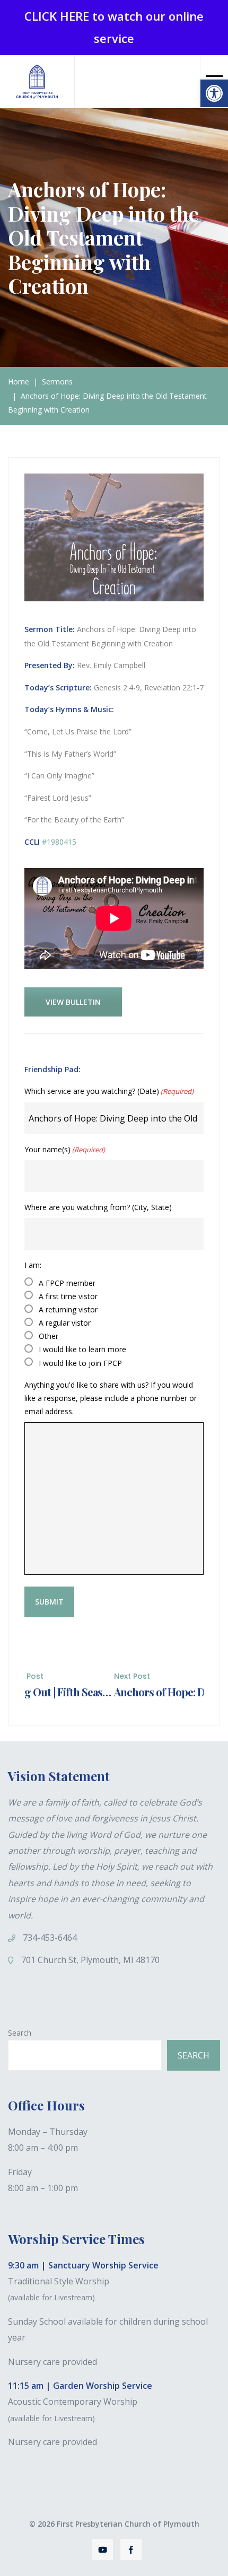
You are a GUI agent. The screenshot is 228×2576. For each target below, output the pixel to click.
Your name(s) (65, 1149)
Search (20, 2033)
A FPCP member (67, 1283)
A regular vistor (65, 1323)
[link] (214, 93)
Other (49, 1336)
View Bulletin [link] (73, 1002)
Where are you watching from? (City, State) (98, 1207)
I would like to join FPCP (80, 1363)
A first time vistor (68, 1296)
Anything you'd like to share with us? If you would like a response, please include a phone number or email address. (111, 1398)
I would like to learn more (82, 1349)
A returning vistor (68, 1309)
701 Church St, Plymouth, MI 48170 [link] (90, 1960)
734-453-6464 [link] (50, 1938)
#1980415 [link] (58, 842)
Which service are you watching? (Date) (109, 1091)
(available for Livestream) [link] (51, 2297)
